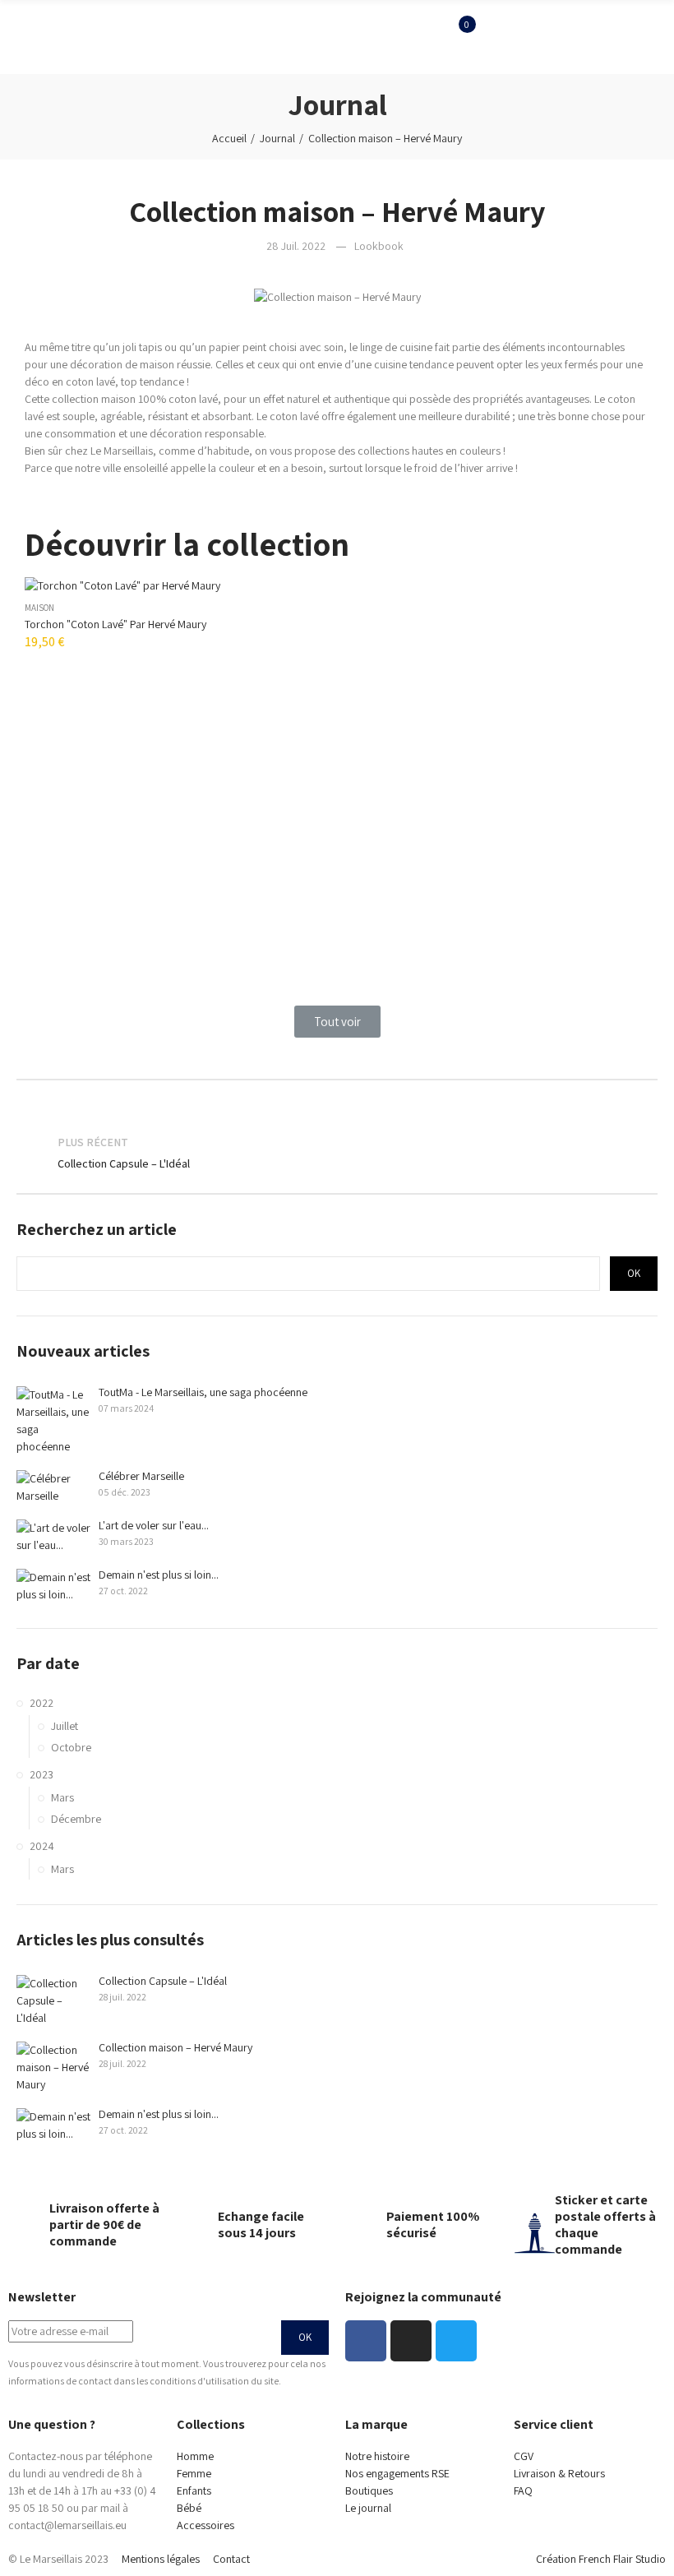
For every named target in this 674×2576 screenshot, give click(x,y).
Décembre (76, 1819)
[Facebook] (366, 2341)
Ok (634, 1273)
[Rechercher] (457, 12)
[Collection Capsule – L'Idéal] (53, 2001)
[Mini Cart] (457, 37)
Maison (39, 608)
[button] (337, 1022)
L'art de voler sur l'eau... (154, 1525)
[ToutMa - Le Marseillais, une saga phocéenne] (53, 1421)
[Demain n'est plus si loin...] (53, 1586)
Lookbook (379, 246)
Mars (62, 1797)
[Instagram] (411, 2341)
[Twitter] (456, 2341)
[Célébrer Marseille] (53, 1487)
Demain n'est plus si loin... (159, 1575)
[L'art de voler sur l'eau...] (53, 1537)
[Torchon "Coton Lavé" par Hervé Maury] (337, 585)
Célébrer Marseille (141, 1476)
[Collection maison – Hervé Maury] (53, 2067)
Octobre (71, 1747)
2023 (42, 1774)
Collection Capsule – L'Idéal (163, 1981)
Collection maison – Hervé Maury (175, 2047)
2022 (42, 1703)
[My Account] (457, 62)
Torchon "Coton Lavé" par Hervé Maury (115, 624)
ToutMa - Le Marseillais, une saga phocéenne (203, 1392)
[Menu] (8, 37)
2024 (42, 1846)
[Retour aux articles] (337, 1154)
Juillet (65, 1726)
